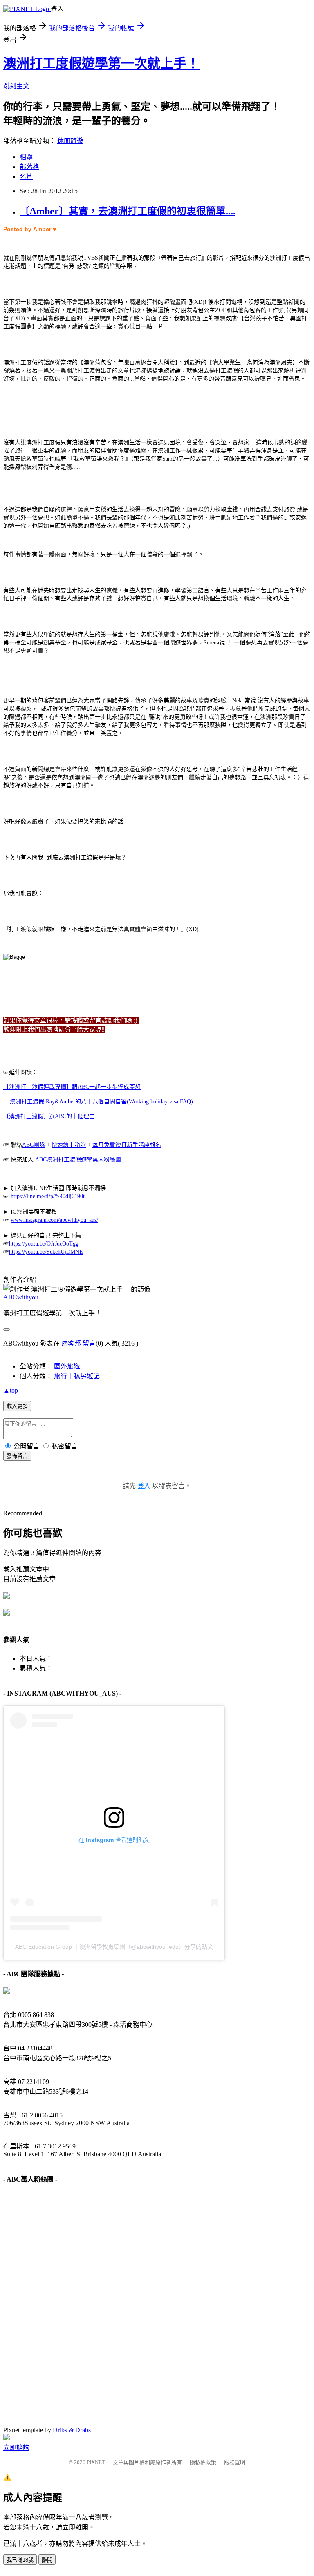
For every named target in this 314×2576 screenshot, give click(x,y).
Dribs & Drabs (72, 2430)
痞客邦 (71, 1343)
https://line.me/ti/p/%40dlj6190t (48, 1196)
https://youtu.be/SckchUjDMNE (46, 1252)
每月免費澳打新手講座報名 (127, 1145)
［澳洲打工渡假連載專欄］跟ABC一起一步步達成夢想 (72, 1087)
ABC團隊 (34, 1145)
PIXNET (96, 2462)
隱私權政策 (203, 2462)
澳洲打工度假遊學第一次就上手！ (101, 63)
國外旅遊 (67, 1366)
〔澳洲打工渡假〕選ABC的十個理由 (49, 1116)
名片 (26, 177)
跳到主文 (16, 86)
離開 (47, 2560)
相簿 (26, 157)
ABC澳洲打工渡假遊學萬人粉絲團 (78, 1160)
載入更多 (17, 1406)
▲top (11, 1390)
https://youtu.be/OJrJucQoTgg (44, 1244)
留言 (89, 1343)
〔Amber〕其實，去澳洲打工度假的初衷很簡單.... (128, 211)
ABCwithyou (21, 1297)
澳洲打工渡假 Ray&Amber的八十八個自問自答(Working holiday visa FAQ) (101, 1102)
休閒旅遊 (70, 141)
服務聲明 (235, 2462)
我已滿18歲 (20, 2560)
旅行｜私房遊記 (77, 1376)
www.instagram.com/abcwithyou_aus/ (54, 1220)
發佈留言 (17, 1456)
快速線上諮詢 (69, 1145)
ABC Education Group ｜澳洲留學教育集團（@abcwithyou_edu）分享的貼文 (114, 1947)
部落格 (29, 167)
